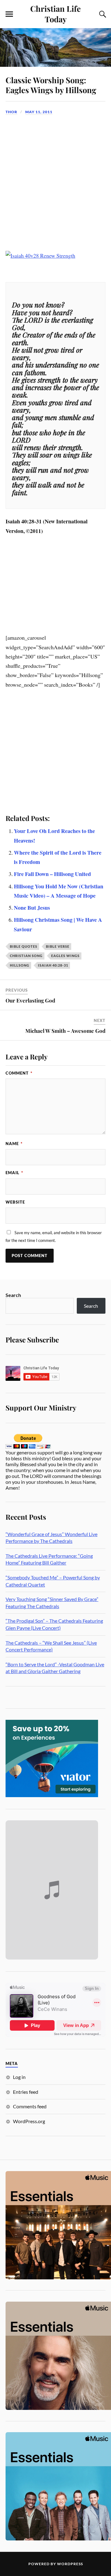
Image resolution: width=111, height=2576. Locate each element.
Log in (19, 2077)
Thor (11, 112)
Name (14, 1144)
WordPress (70, 2564)
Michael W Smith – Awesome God (65, 1031)
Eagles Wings (65, 956)
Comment (19, 1073)
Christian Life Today (55, 14)
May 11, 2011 (39, 112)
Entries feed (26, 2092)
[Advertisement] (55, 178)
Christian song (26, 956)
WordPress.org (29, 2121)
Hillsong (20, 965)
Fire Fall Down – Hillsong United (52, 874)
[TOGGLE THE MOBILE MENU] (9, 14)
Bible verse (58, 946)
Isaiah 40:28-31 (53, 965)
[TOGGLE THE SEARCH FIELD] (102, 14)
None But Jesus (32, 908)
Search (13, 1295)
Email (14, 1173)
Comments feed (30, 2106)
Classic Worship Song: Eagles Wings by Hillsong (51, 85)
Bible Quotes (24, 946)
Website (15, 1202)
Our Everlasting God (30, 1000)
